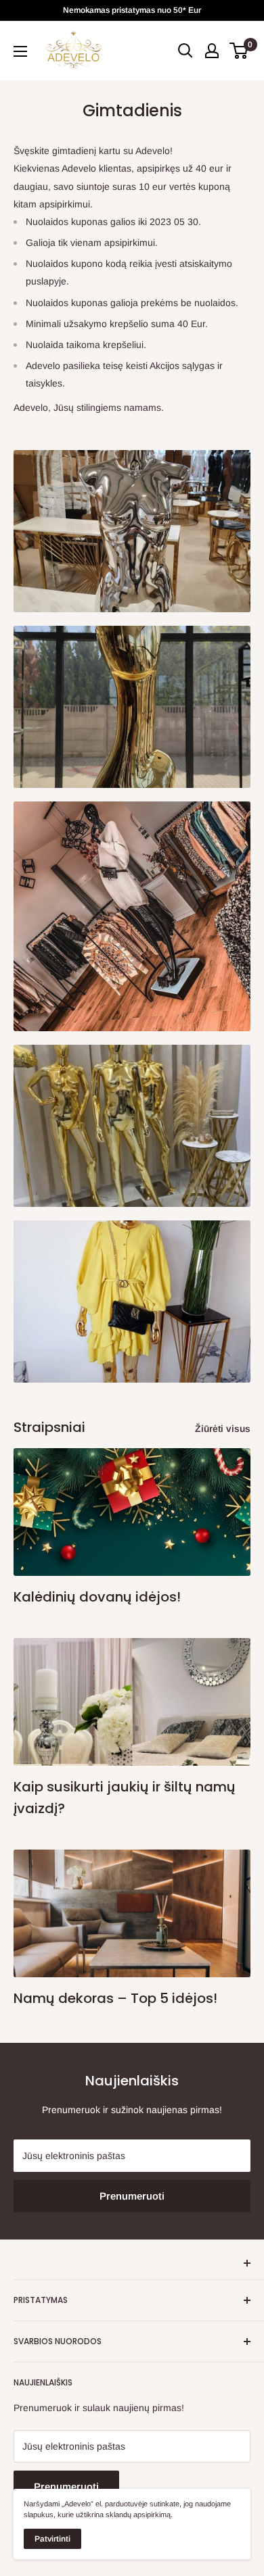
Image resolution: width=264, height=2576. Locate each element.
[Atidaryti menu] (20, 51)
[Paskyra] (212, 51)
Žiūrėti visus (223, 1429)
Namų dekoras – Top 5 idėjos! (115, 1998)
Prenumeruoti (132, 2196)
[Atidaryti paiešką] (185, 51)
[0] (239, 51)
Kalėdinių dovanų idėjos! (97, 1597)
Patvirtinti (52, 2539)
